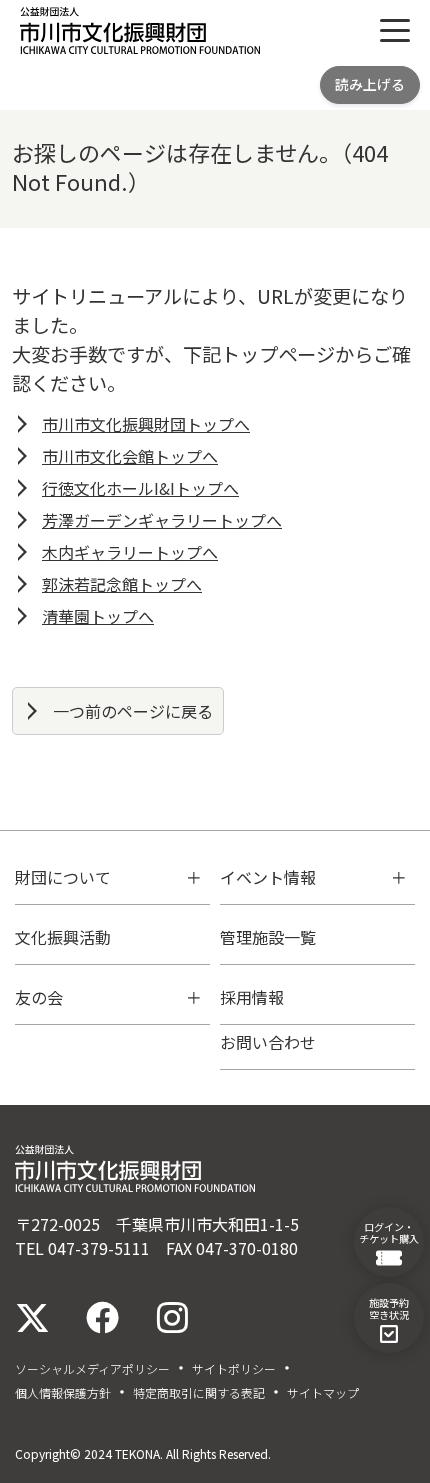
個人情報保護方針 (63, 1393)
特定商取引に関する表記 (199, 1393)
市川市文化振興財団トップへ (146, 424)
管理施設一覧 (268, 937)
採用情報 (252, 997)
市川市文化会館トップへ (130, 456)
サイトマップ (323, 1393)
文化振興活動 (63, 937)
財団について (63, 877)
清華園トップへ (98, 616)
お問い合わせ (268, 1042)
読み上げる (370, 84)
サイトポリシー (234, 1369)
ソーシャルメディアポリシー (92, 1369)
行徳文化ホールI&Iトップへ (140, 488)
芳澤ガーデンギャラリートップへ (162, 520)
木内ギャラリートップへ (130, 552)
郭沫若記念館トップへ (122, 584)
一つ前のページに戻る (133, 711)
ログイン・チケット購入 (389, 1232)
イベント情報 (268, 877)
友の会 (39, 997)
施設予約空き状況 (389, 1308)
